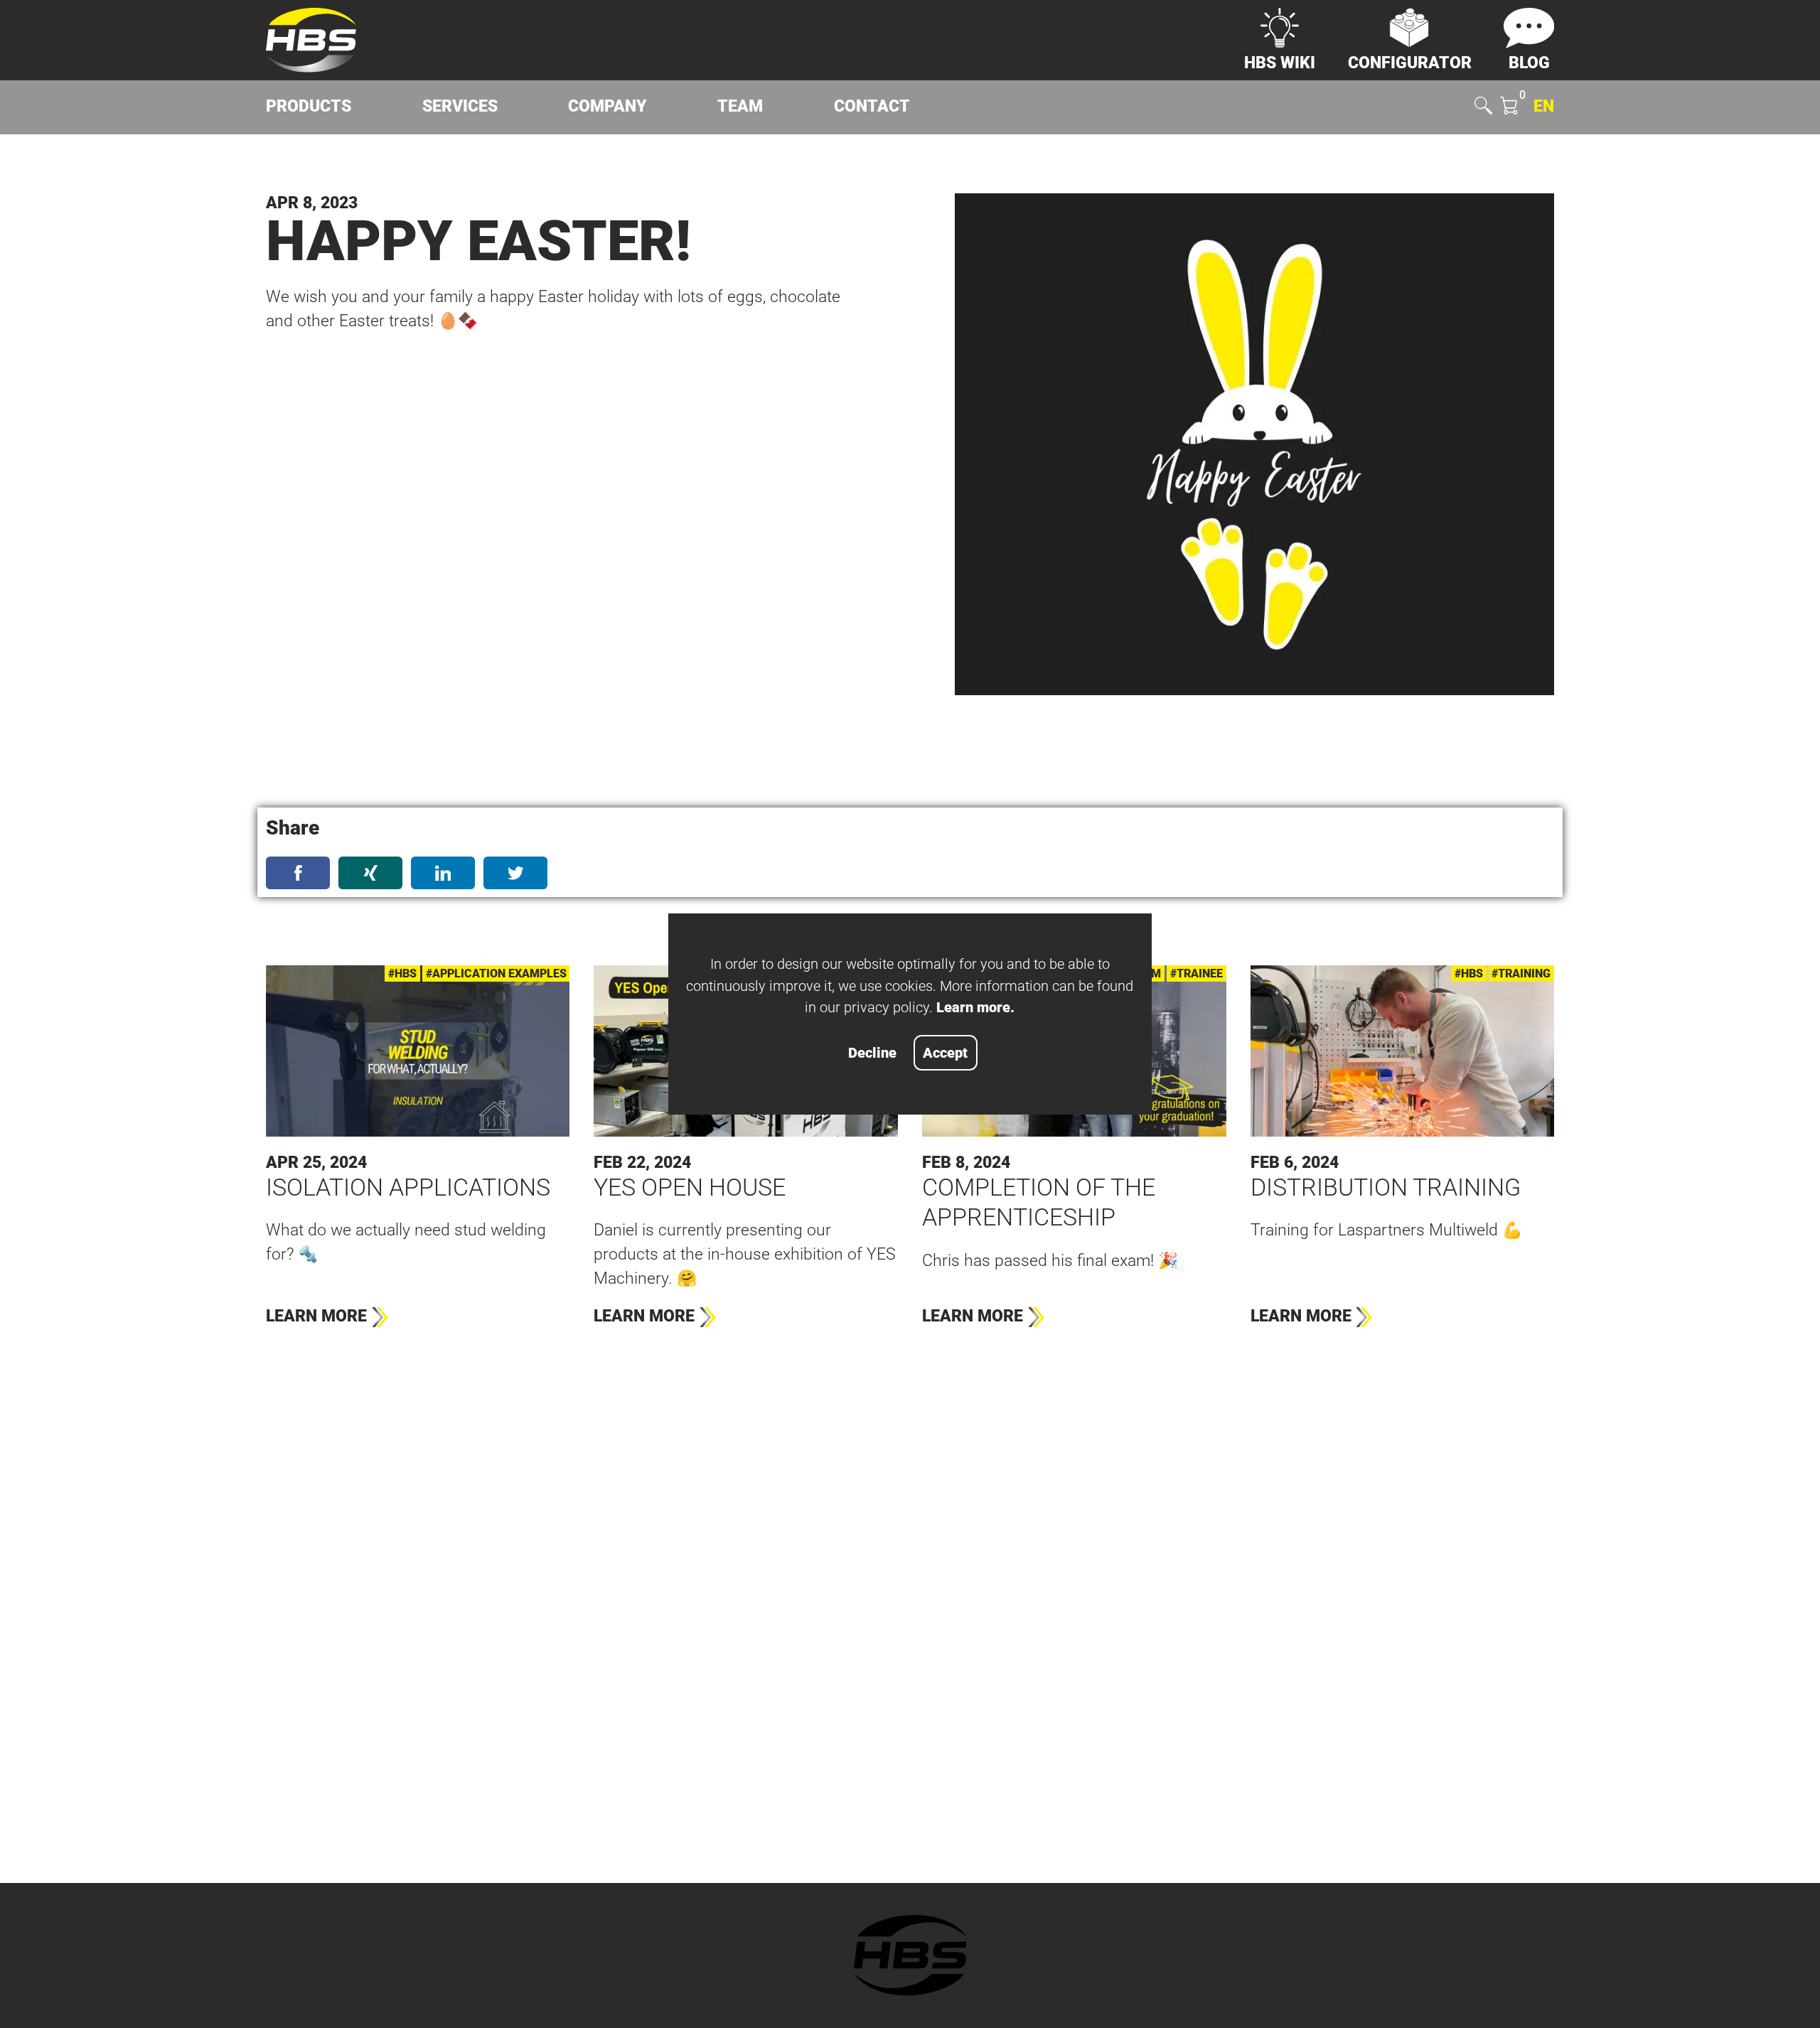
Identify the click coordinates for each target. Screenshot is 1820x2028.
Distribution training (1386, 1187)
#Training (1521, 973)
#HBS (402, 973)
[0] (1509, 108)
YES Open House (690, 1187)
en (1544, 106)
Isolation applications (408, 1187)
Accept (945, 1053)
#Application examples (496, 973)
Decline (872, 1053)
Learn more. (975, 1007)
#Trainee (1197, 973)
